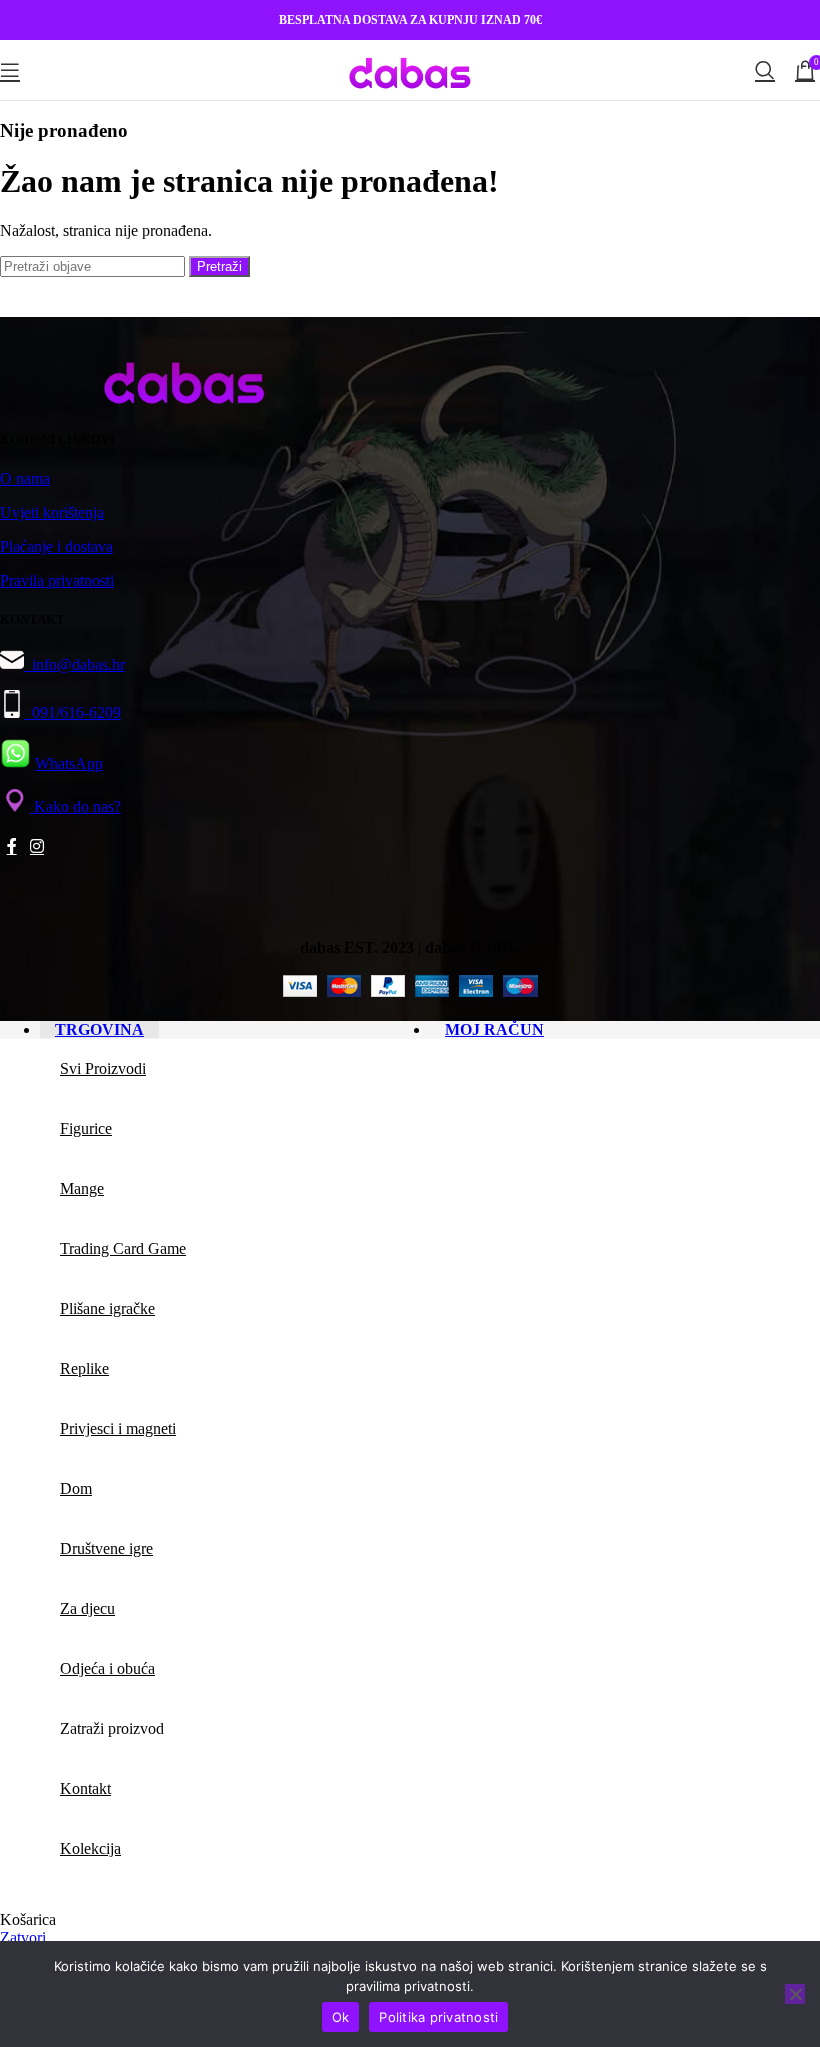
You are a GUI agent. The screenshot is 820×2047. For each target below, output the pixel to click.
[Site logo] (410, 103)
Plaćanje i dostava (56, 546)
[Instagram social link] (36, 847)
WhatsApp (69, 763)
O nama (25, 478)
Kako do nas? (75, 806)
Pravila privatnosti (57, 580)
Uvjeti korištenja (52, 512)
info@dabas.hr (78, 664)
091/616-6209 (72, 712)
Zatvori (23, 1937)
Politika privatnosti (438, 2017)
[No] (795, 1994)
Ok (341, 2017)
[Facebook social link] (11, 847)
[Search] (765, 70)
